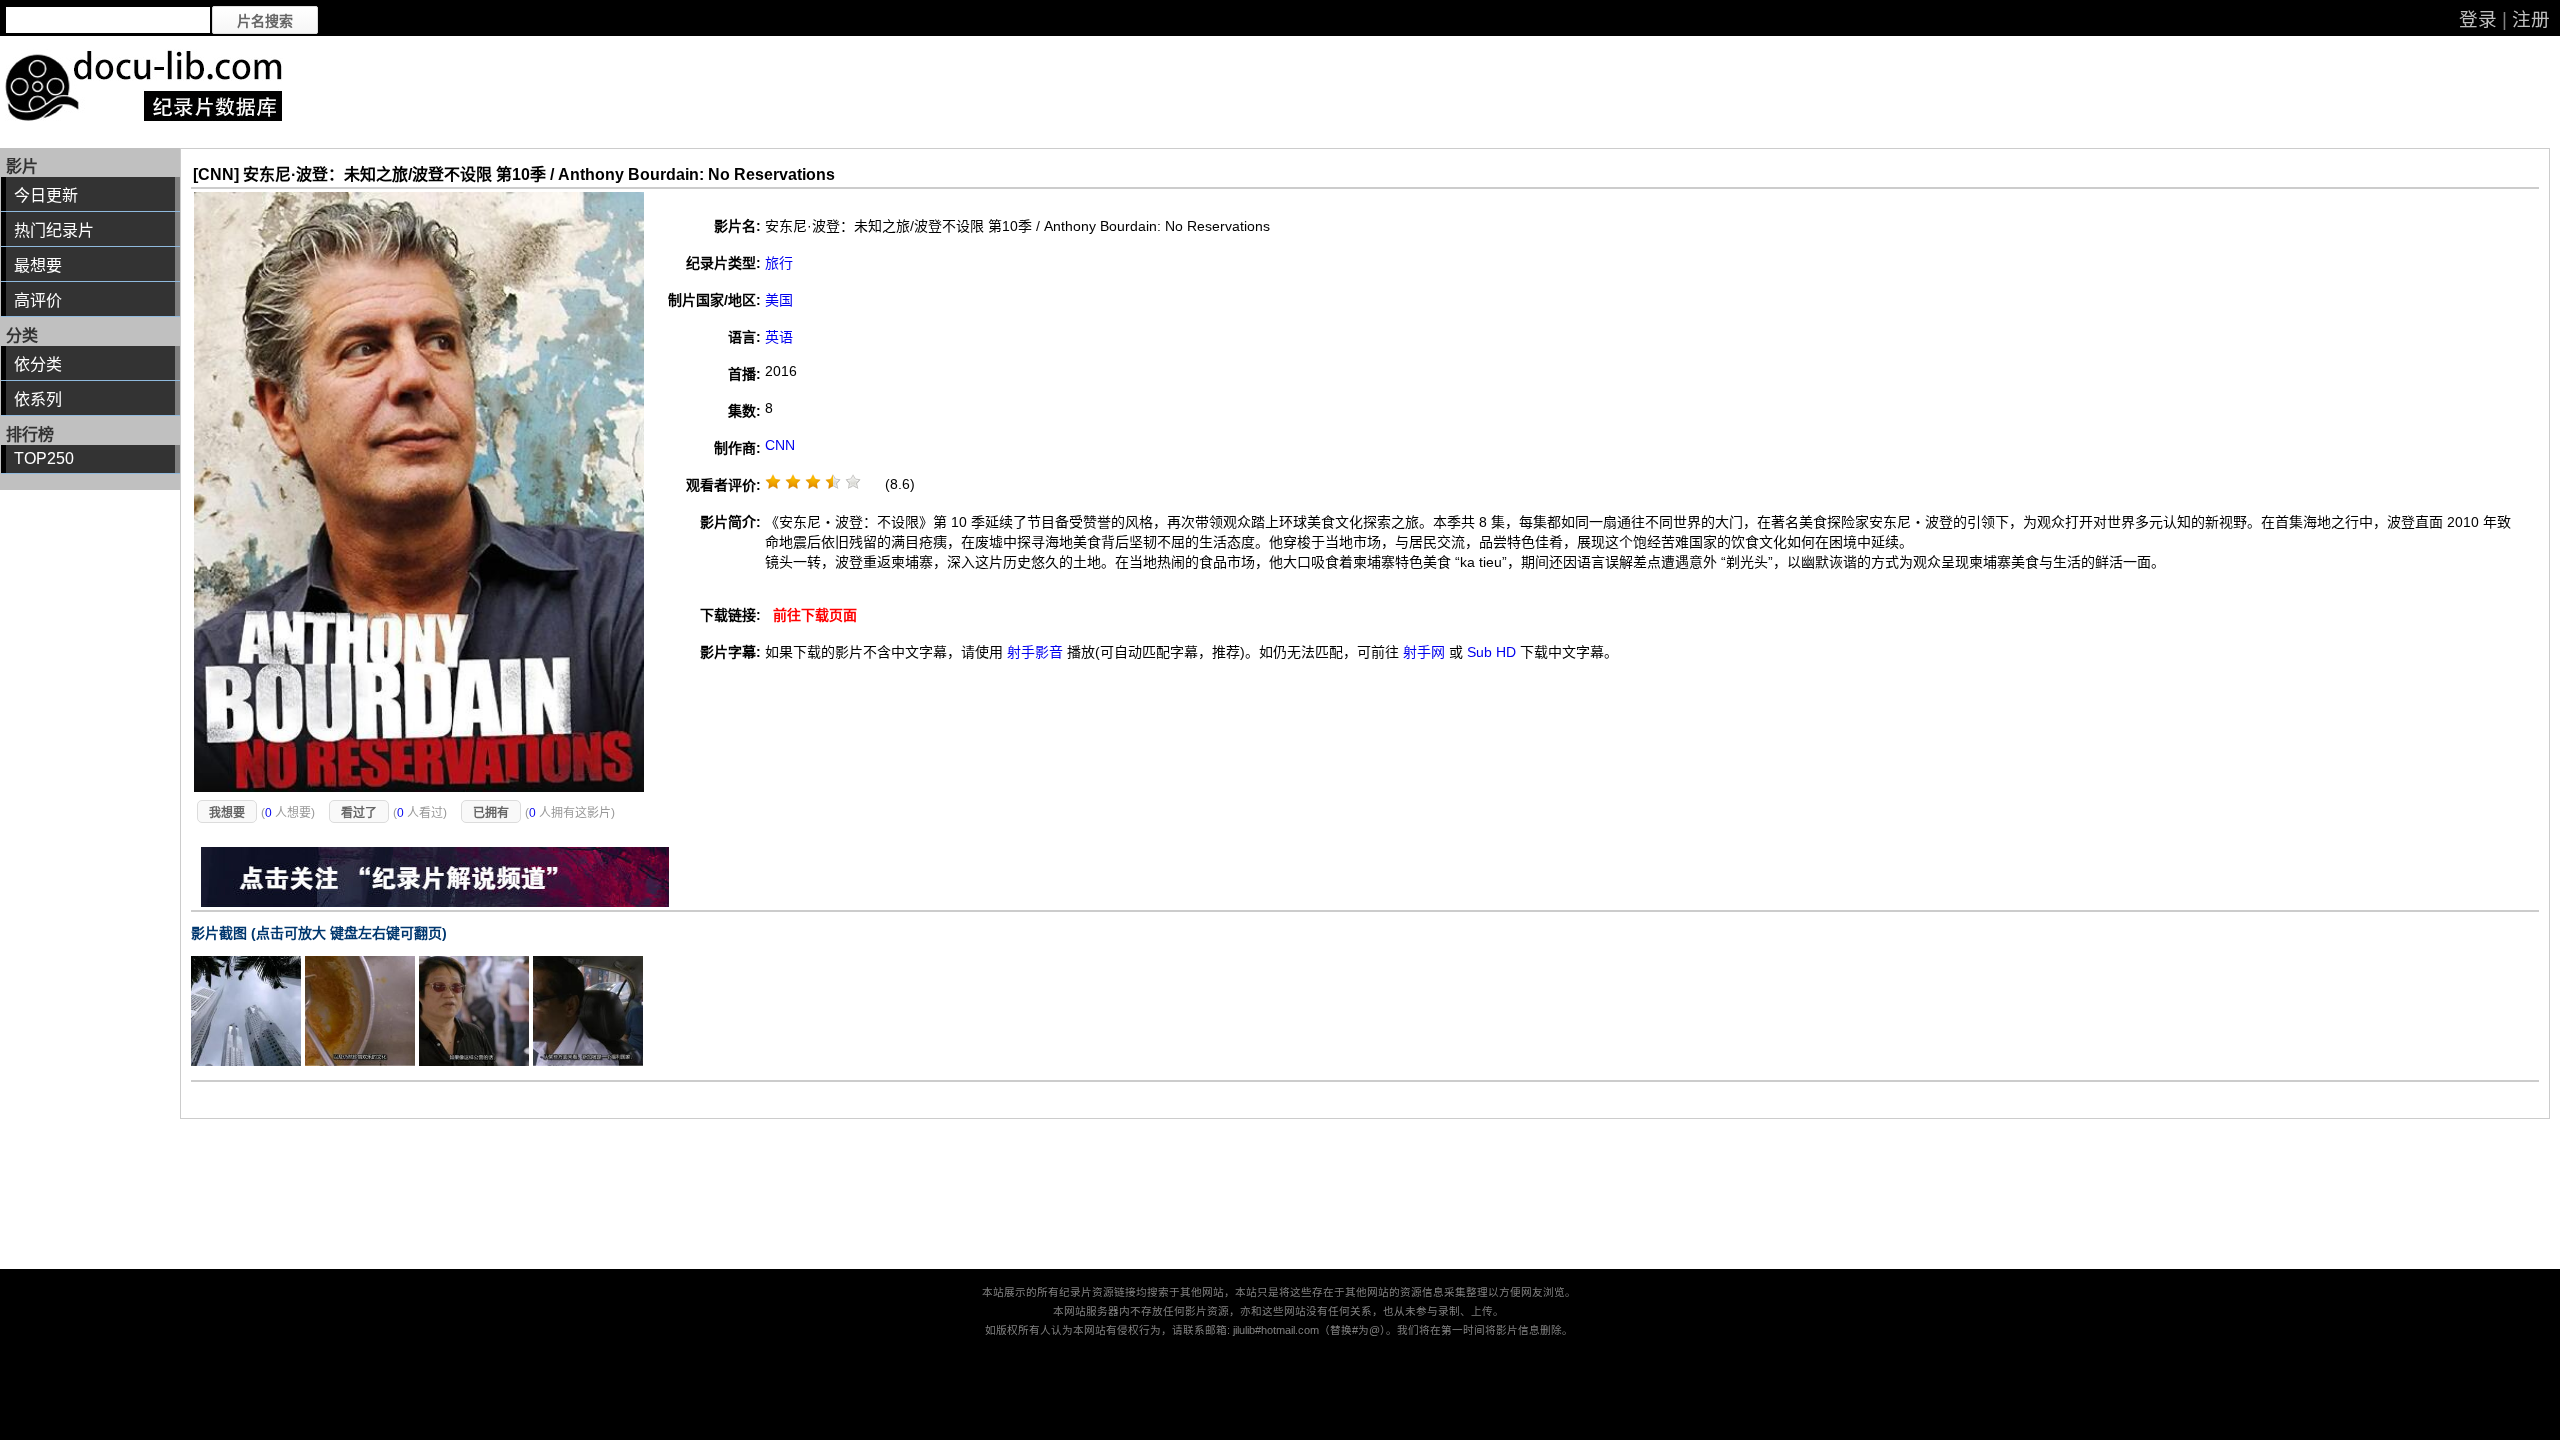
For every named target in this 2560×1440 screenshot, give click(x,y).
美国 (779, 300)
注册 (2531, 19)
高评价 (38, 300)
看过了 (359, 813)
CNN (780, 445)
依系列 (38, 399)
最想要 (38, 265)
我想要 (227, 813)
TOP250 (44, 458)
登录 (2478, 19)
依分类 (38, 364)
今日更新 (46, 195)
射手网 (1424, 652)
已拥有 (491, 813)
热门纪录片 (54, 230)
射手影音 (1035, 652)
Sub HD (1491, 652)
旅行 (779, 263)
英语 (779, 337)
